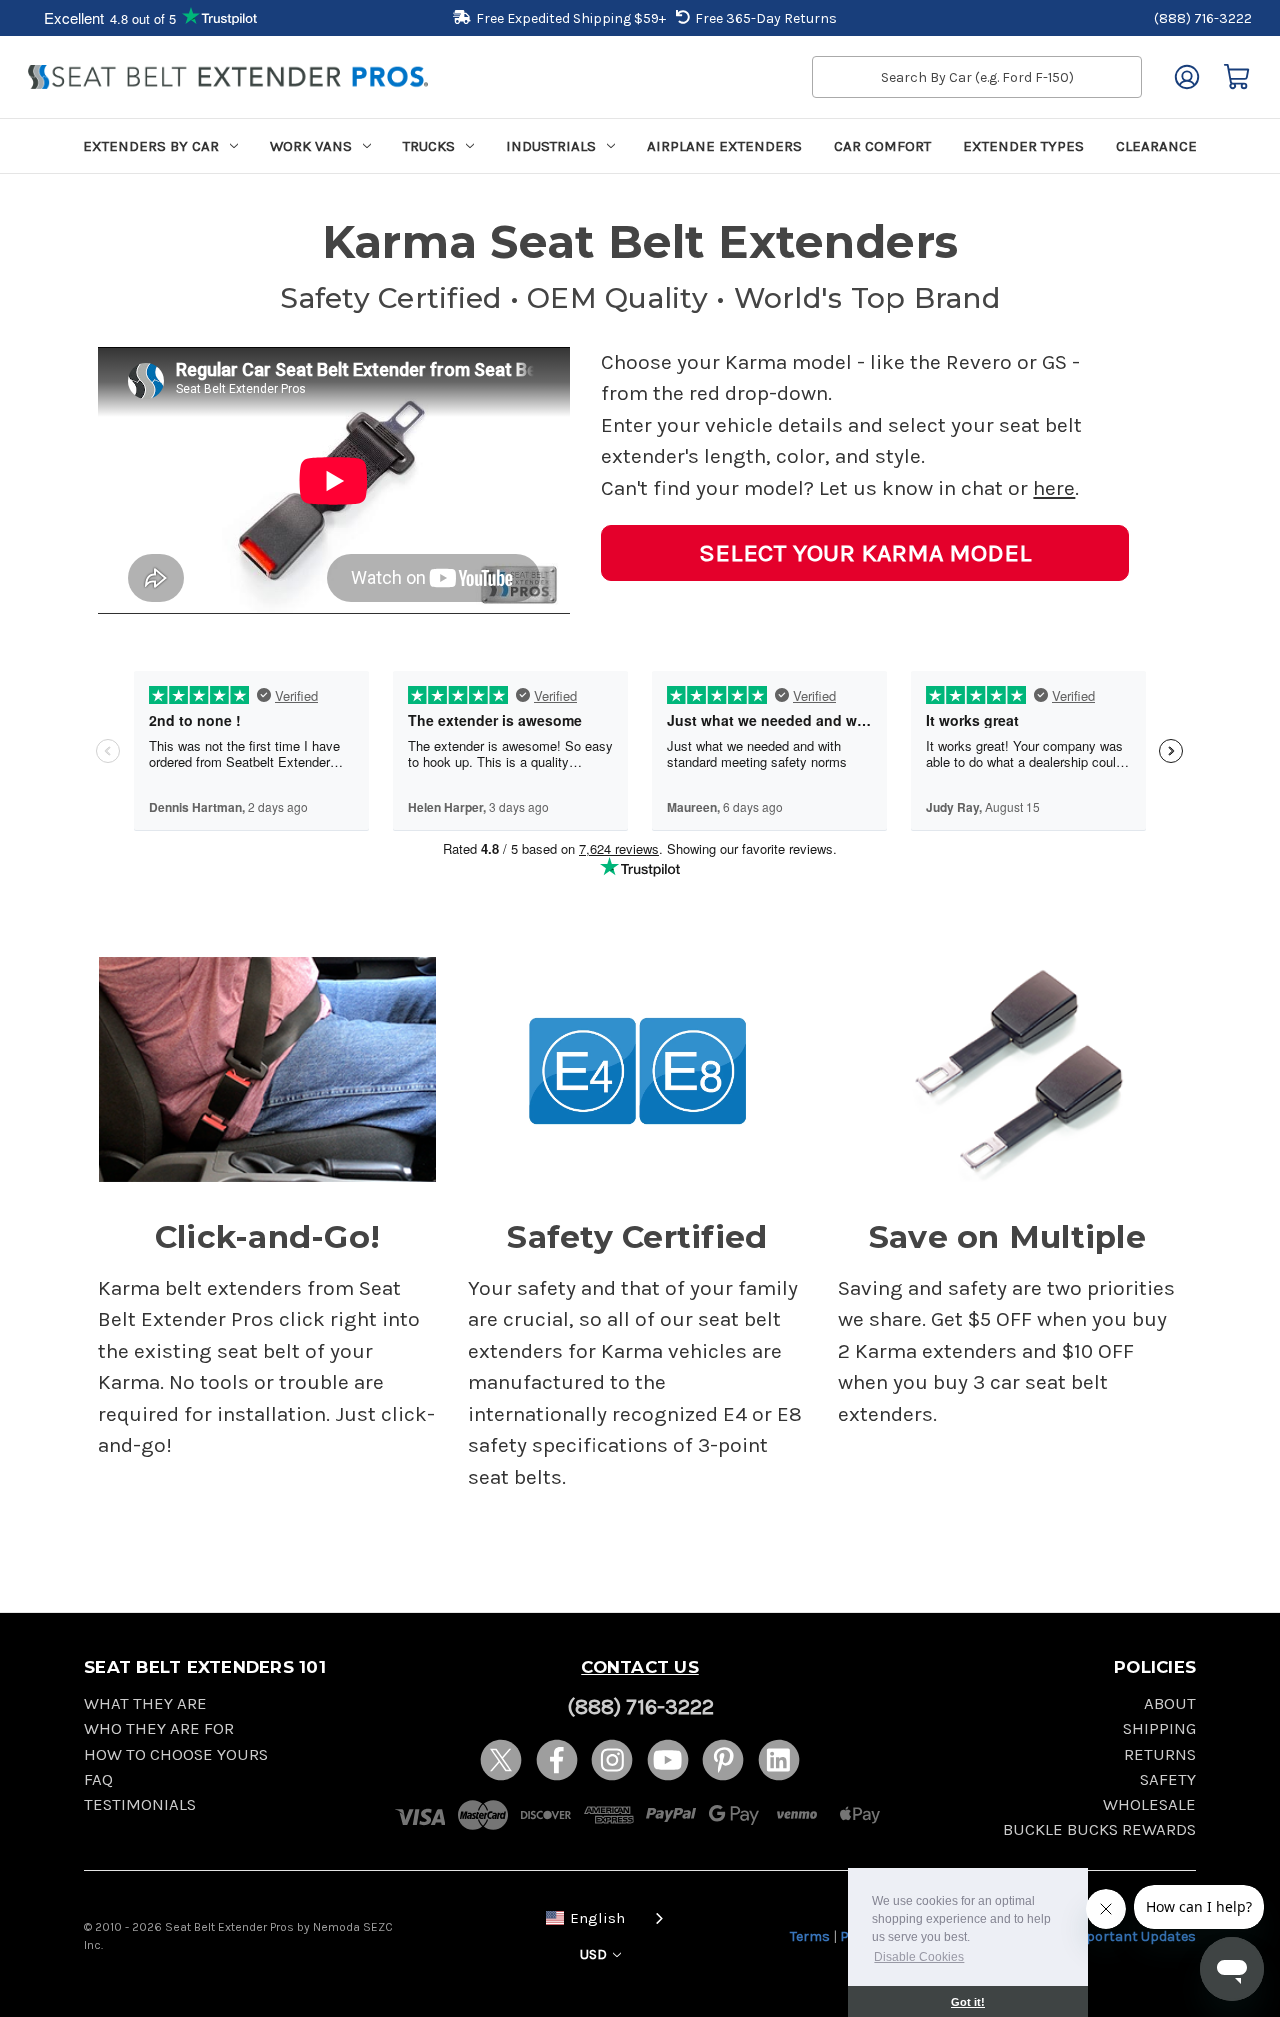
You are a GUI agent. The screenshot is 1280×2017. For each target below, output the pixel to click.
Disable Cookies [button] (919, 1957)
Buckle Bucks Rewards (1099, 1829)
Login (1187, 77)
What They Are (145, 1703)
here (1054, 488)
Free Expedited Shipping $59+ (571, 18)
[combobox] (601, 1916)
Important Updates (1132, 1936)
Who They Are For (159, 1728)
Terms (810, 1936)
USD (595, 1954)
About (1170, 1703)
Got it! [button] (968, 2002)
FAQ (98, 1779)
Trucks (429, 146)
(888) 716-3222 (1203, 18)
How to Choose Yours (176, 1754)
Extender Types (1023, 146)
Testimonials (140, 1804)
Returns (1160, 1754)
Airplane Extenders (724, 146)
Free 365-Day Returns (766, 18)
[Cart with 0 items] (1237, 77)
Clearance (1156, 146)
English (597, 1918)
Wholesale (1149, 1804)
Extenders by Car (151, 146)
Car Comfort (882, 146)
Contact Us (640, 1667)
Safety (1168, 1779)
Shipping (1159, 1728)
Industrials (551, 146)
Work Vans (311, 146)
